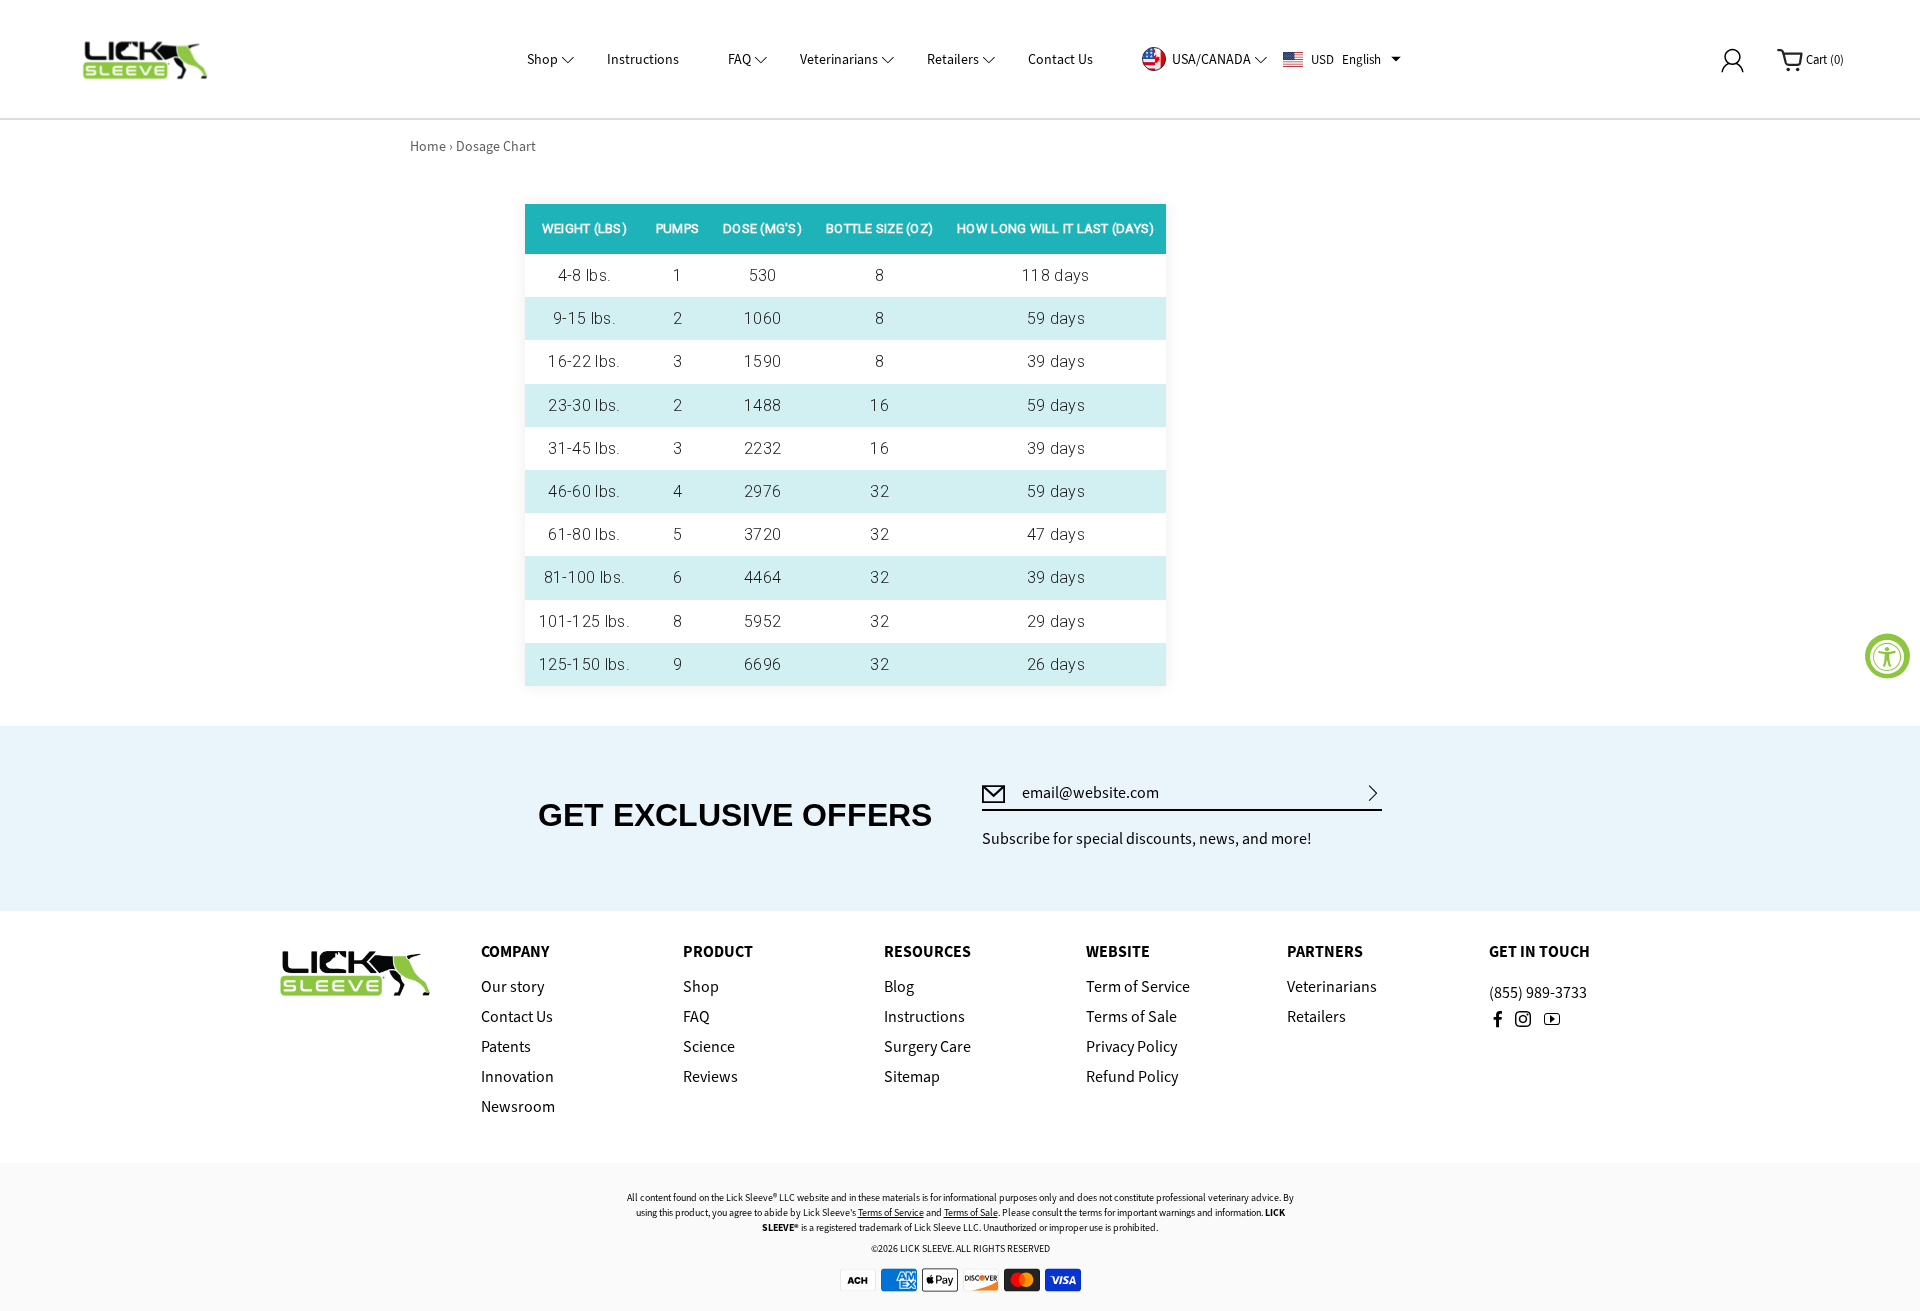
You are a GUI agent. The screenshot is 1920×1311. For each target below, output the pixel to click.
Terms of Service (891, 1212)
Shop (701, 987)
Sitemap (912, 1077)
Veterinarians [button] (839, 59)
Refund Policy (1132, 1077)
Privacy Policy (1131, 1047)
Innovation (517, 1077)
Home (428, 146)
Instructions (924, 1017)
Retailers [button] (953, 59)
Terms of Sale (1131, 1017)
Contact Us (517, 1017)
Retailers (1316, 1017)
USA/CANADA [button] (1211, 59)
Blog (899, 987)
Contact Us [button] (1060, 59)
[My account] (1732, 60)
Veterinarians (1332, 987)
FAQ (696, 1017)
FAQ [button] (739, 59)
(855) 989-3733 (1538, 992)
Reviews (710, 1077)
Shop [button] (542, 59)
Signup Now (1373, 792)
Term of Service (1138, 987)
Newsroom (518, 1107)
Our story (512, 987)
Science (709, 1047)
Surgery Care (927, 1047)
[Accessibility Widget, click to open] (1887, 655)
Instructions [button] (643, 59)
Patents (506, 1047)
